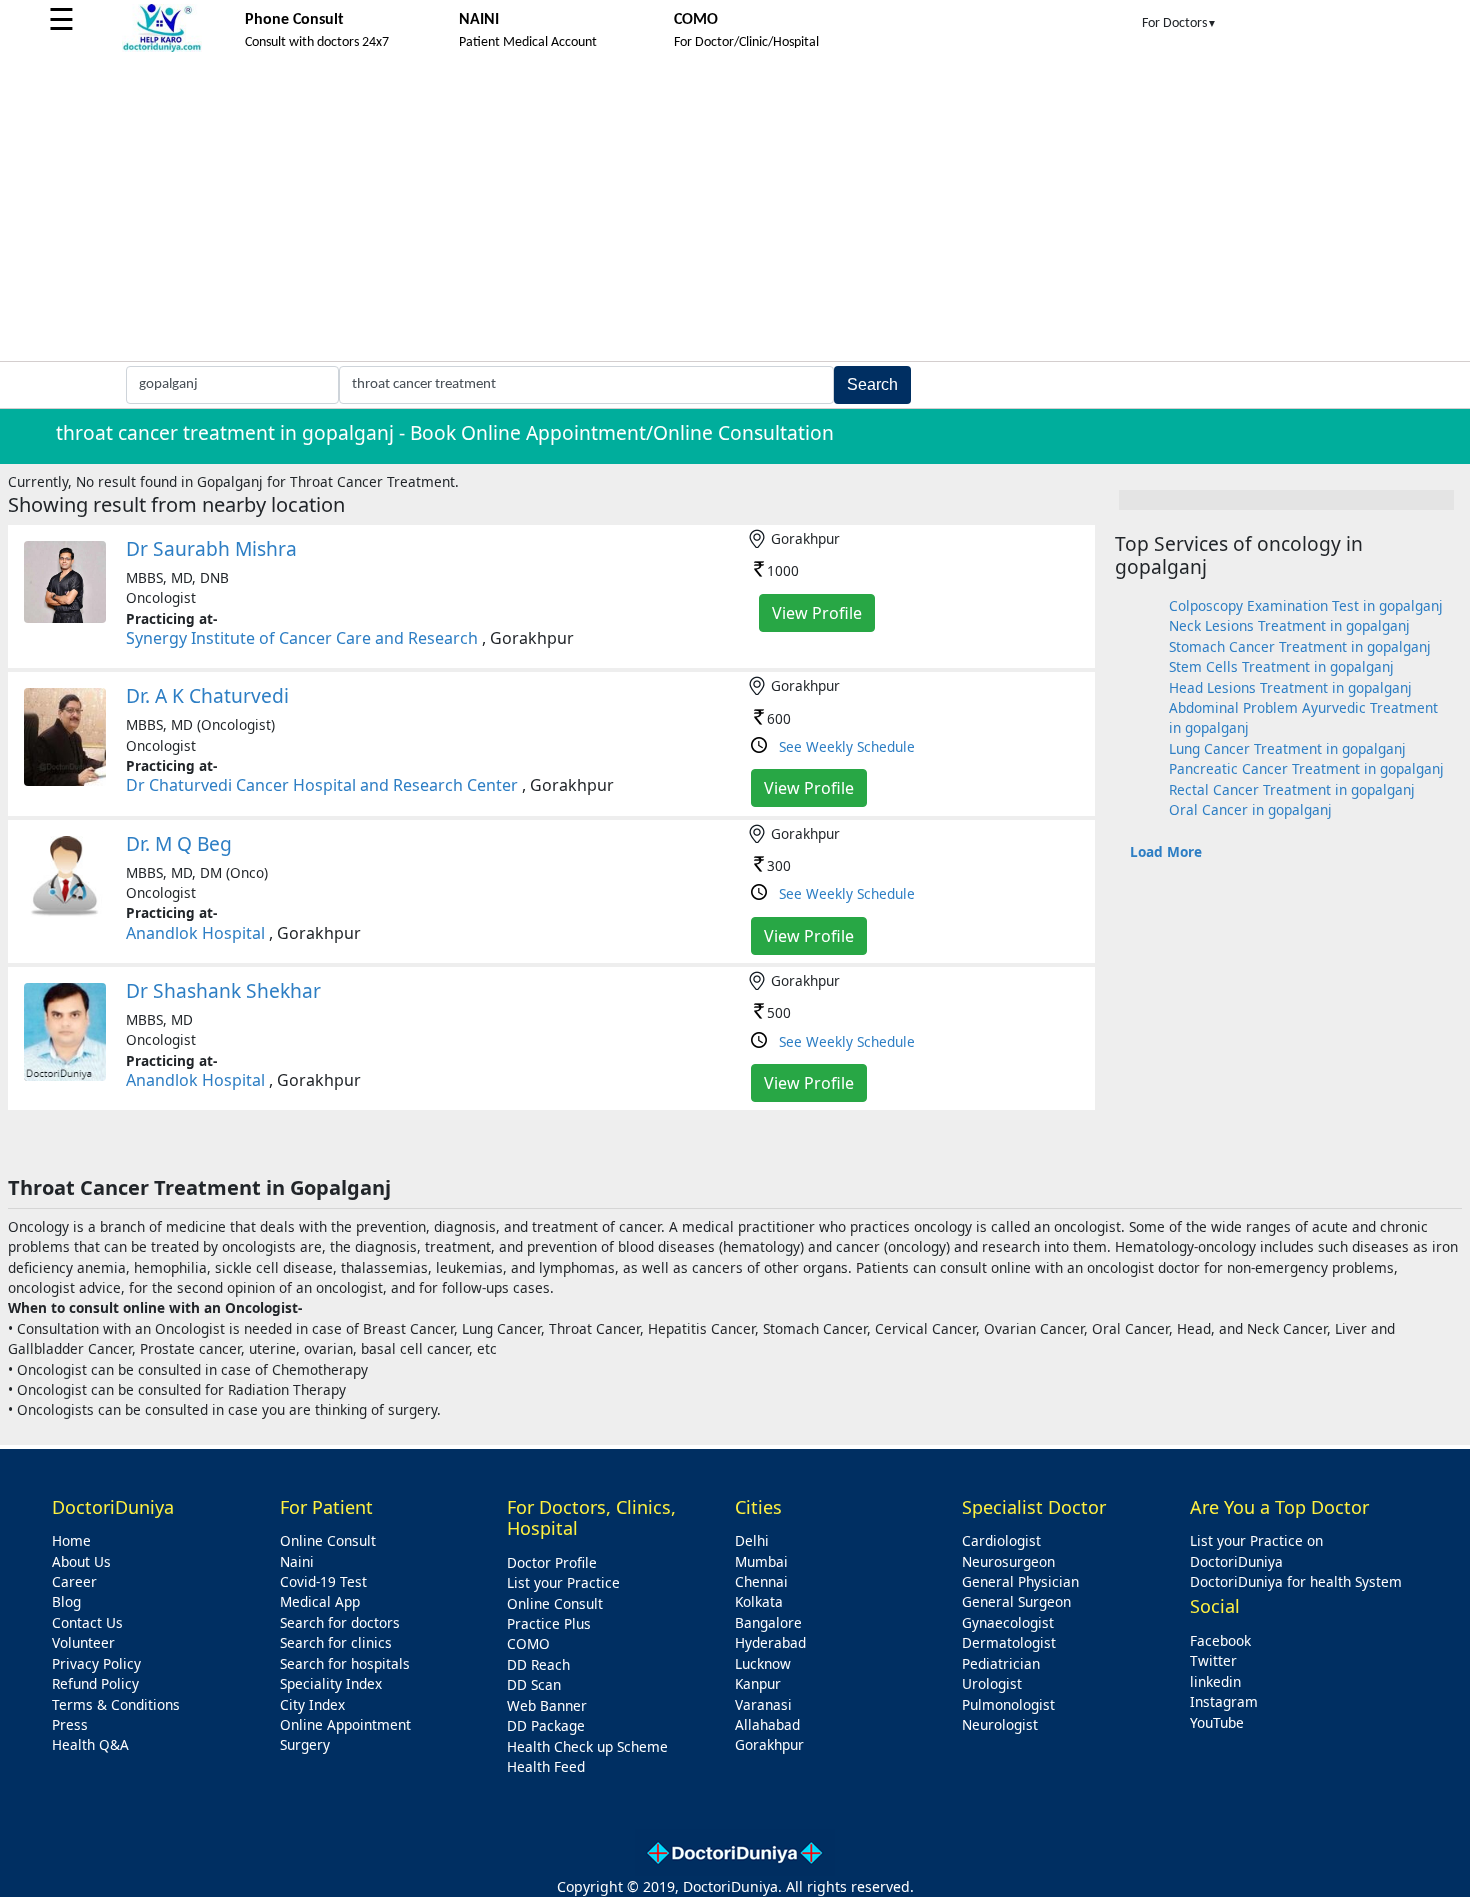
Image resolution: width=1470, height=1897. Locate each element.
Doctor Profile (552, 1562)
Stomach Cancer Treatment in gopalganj (1300, 646)
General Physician (1020, 1581)
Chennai (761, 1581)
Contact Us (87, 1622)
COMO (528, 1643)
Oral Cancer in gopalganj (1250, 809)
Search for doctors (340, 1622)
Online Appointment (345, 1724)
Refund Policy (95, 1683)
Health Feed (546, 1766)
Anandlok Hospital (195, 933)
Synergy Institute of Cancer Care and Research (302, 638)
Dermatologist (1009, 1642)
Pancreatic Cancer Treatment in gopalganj (1306, 768)
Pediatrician (1001, 1663)
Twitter (1213, 1660)
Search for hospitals (345, 1663)
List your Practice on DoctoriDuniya (1256, 1550)
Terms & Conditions (116, 1704)
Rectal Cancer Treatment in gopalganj (1292, 789)
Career (74, 1581)
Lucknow (763, 1663)
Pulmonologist (1008, 1704)
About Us (81, 1561)
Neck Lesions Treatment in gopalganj (1289, 625)
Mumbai (761, 1561)
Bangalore (768, 1622)
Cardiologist (1001, 1540)
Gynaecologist (1008, 1622)
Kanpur (758, 1683)
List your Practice (563, 1582)
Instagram (1224, 1701)
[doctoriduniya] (162, 48)
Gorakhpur (769, 1744)
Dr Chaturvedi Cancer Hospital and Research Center (322, 785)
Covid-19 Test (323, 1581)
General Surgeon (1016, 1601)
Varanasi (763, 1704)
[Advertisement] (735, 211)
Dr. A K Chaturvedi (207, 695)
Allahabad (767, 1724)
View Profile (817, 613)
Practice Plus (549, 1623)
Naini (297, 1561)
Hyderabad (770, 1642)
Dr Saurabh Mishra (211, 548)
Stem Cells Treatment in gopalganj (1281, 666)
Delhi (752, 1540)
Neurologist (1000, 1724)
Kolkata (759, 1601)
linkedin (1215, 1681)
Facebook (1220, 1640)
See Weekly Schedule (847, 746)
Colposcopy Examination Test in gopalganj (1306, 605)
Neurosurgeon (1008, 1561)
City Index (312, 1704)
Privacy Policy (96, 1663)
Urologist (992, 1683)
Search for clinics (336, 1642)
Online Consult (328, 1540)
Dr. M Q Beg (179, 843)
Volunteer (83, 1642)
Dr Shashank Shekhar (223, 990)
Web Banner (547, 1705)
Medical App (320, 1601)
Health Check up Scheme (587, 1746)
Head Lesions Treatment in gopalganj (1290, 687)
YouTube (1217, 1722)
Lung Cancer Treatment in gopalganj (1287, 748)
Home (71, 1540)
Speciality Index (331, 1683)
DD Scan (534, 1684)
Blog (66, 1601)
